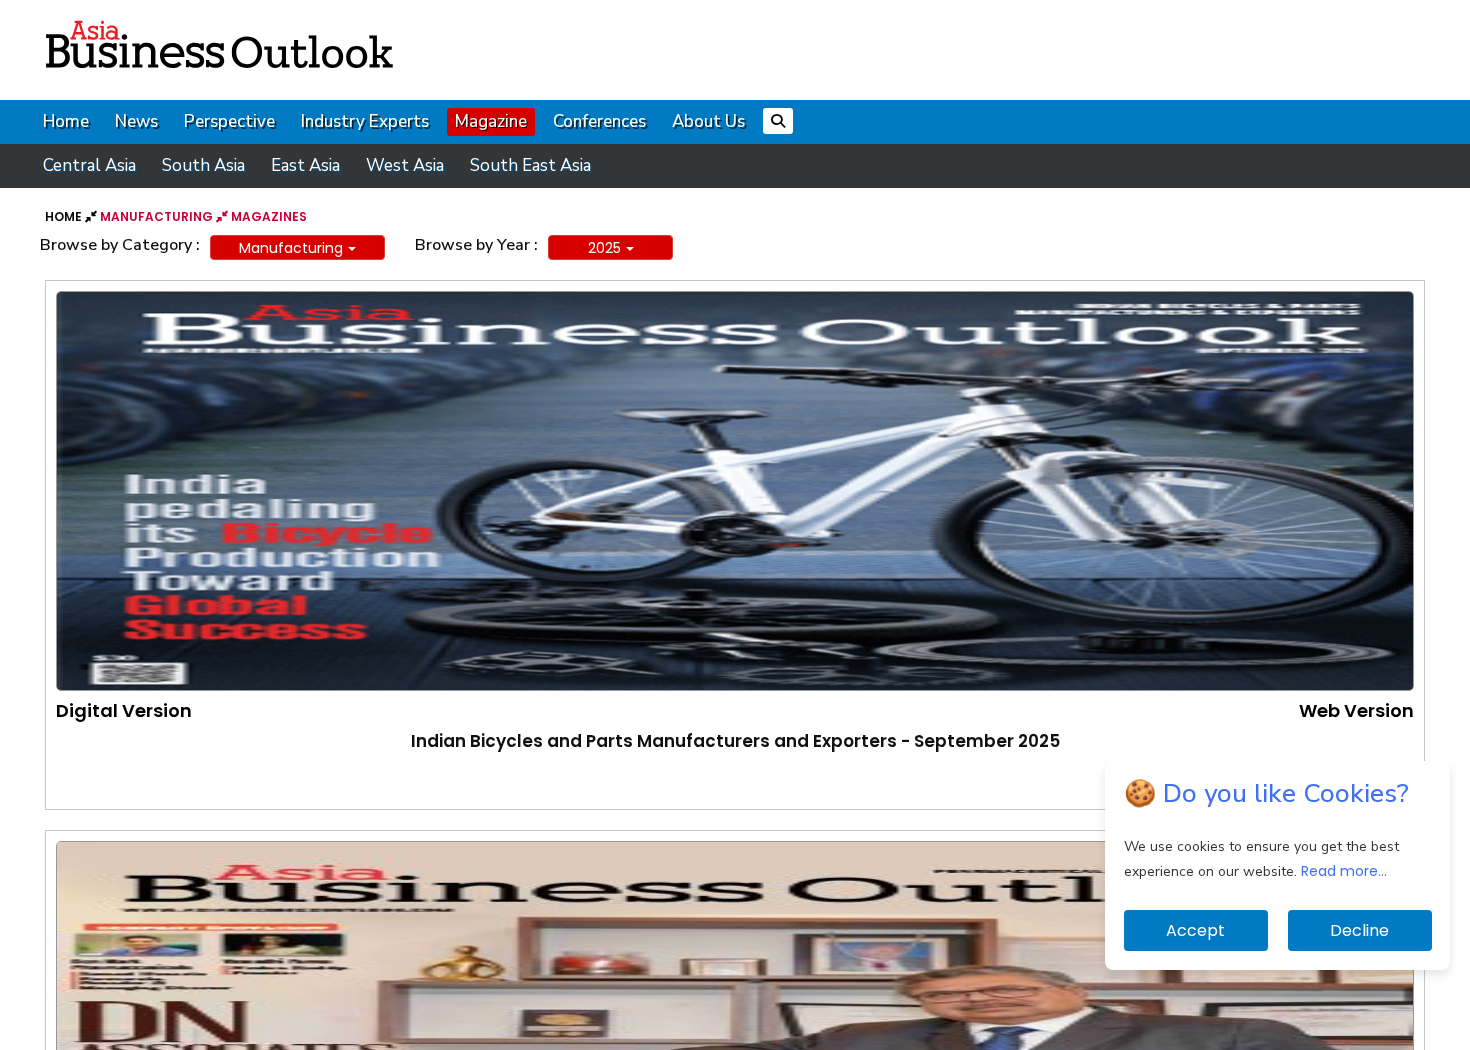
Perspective (229, 121)
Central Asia (89, 165)
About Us (708, 121)
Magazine (491, 121)
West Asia (405, 165)
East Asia (305, 165)
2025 (604, 248)
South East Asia (530, 165)
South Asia (203, 165)
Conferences (599, 121)
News (136, 121)
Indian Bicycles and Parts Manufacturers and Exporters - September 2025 (735, 741)
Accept (1195, 930)
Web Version (1356, 710)
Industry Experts (365, 121)
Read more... (1344, 871)
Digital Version (124, 710)
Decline (1359, 930)
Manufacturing (291, 248)
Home (66, 121)
